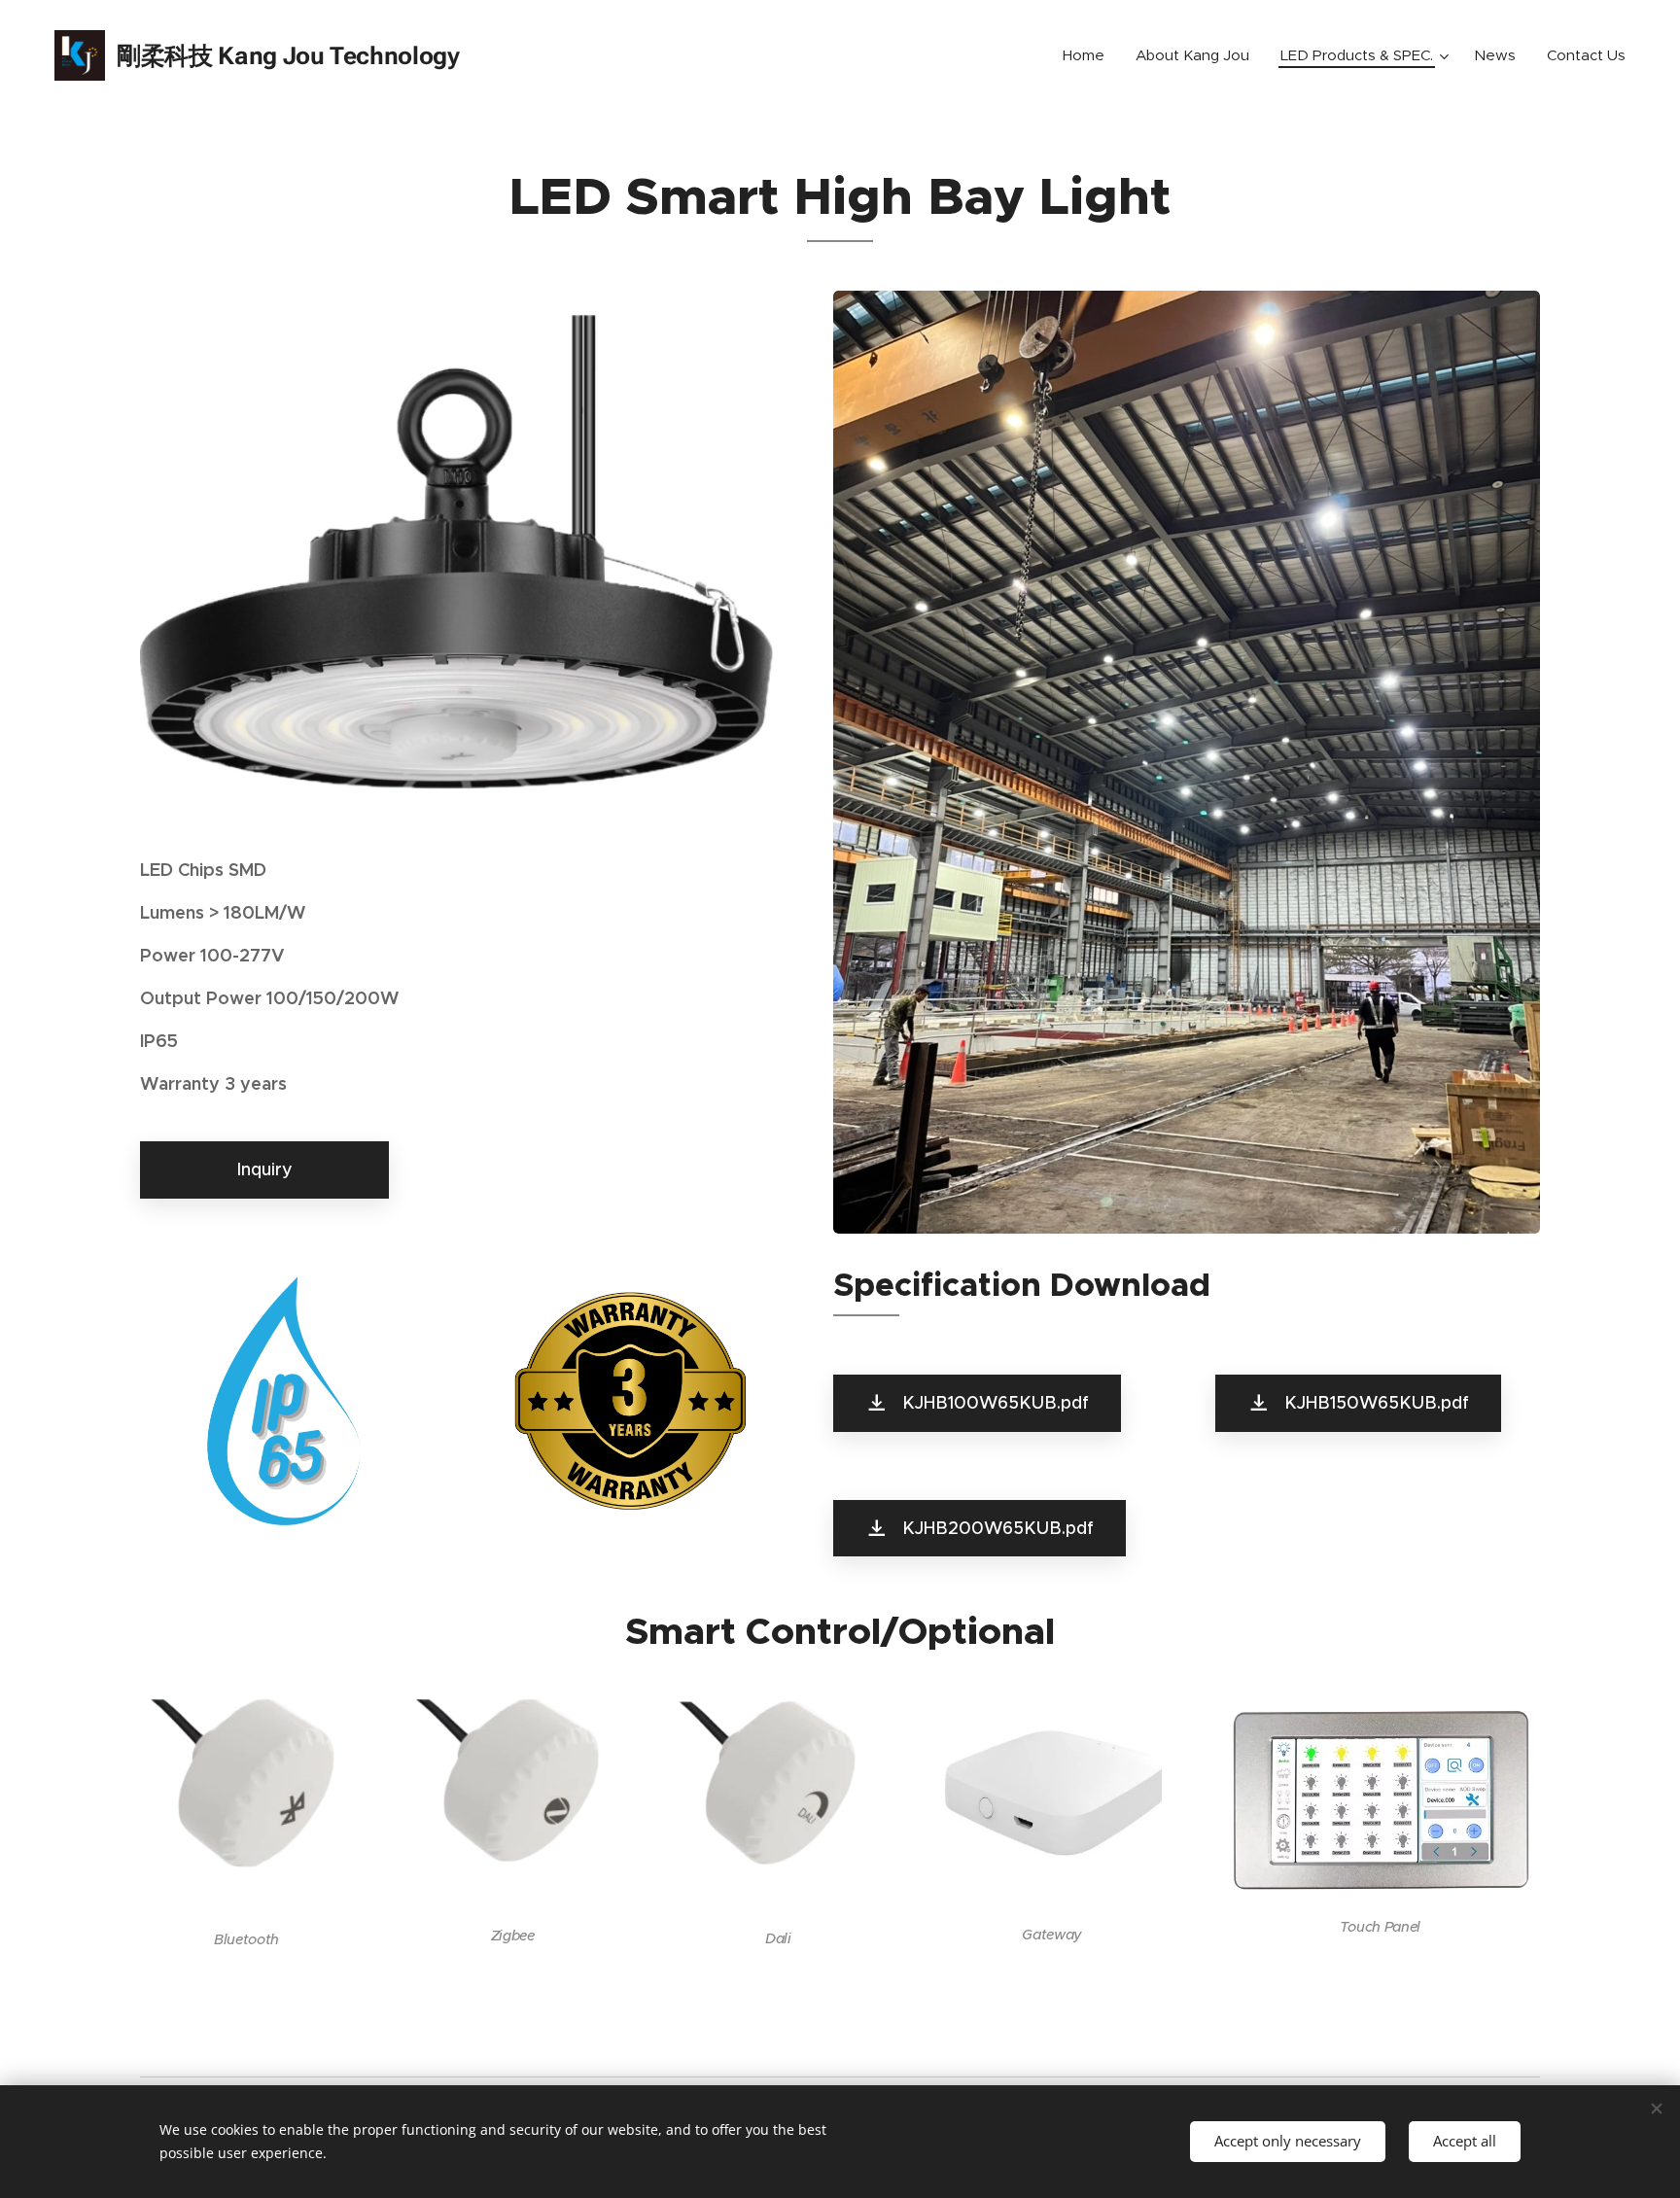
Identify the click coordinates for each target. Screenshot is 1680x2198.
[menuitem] (1089, 55)
